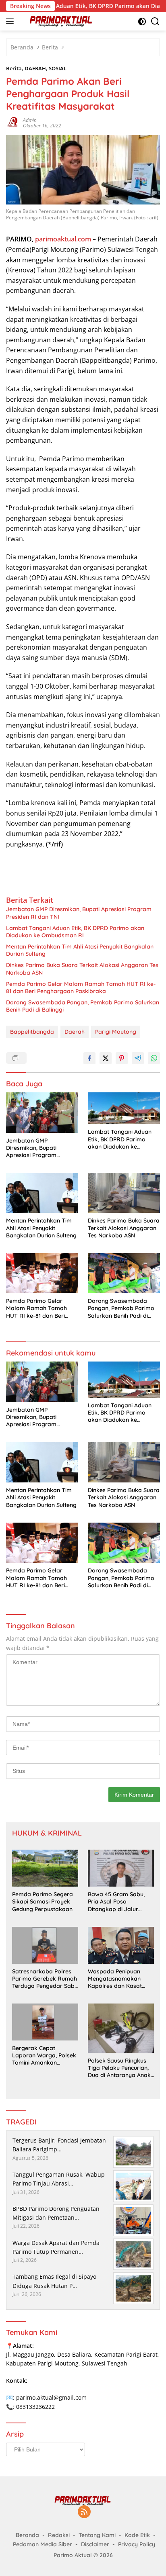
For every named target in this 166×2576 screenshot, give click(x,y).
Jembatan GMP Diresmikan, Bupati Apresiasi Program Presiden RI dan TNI (79, 913)
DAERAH (35, 68)
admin (30, 120)
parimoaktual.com (63, 239)
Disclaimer (95, 2544)
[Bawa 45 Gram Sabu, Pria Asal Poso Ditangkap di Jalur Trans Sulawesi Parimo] (121, 1868)
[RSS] (84, 2512)
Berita (14, 68)
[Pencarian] (155, 21)
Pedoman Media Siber (43, 2544)
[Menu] (11, 21)
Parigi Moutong (116, 1032)
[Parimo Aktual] (60, 21)
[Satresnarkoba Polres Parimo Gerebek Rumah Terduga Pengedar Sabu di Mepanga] (45, 1945)
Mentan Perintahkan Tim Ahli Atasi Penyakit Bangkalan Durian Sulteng (80, 950)
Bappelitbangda (32, 1032)
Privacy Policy (137, 2544)
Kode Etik (137, 2535)
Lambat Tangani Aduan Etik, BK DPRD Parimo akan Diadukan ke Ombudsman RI (75, 932)
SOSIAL (58, 68)
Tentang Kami (97, 2535)
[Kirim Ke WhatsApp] (154, 1058)
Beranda (27, 2535)
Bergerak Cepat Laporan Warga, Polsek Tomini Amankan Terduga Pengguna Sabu (44, 2056)
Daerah (75, 1032)
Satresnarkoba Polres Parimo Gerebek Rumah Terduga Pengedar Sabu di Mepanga (45, 1979)
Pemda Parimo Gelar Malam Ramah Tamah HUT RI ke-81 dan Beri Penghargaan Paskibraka (81, 987)
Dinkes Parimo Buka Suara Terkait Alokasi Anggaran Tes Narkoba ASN (82, 969)
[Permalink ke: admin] (12, 122)
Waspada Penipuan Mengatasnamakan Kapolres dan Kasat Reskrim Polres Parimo (119, 1979)
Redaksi (59, 2535)
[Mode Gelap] (142, 21)
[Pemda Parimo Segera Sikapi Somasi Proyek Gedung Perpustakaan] (45, 1868)
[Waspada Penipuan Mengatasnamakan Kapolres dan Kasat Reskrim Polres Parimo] (121, 1945)
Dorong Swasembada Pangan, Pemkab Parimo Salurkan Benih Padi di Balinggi (83, 1006)
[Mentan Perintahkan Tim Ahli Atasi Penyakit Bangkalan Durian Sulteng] (42, 1193)
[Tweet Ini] (106, 1058)
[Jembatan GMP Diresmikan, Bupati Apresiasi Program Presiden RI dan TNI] (42, 1113)
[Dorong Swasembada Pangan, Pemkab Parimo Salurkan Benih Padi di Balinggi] (124, 1273)
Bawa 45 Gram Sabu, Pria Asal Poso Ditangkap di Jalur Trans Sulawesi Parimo (118, 1902)
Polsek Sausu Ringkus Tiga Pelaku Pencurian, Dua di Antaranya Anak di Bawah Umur (119, 2068)
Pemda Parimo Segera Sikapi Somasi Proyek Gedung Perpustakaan (43, 1901)
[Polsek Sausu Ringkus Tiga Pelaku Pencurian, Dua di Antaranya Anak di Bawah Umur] (121, 2028)
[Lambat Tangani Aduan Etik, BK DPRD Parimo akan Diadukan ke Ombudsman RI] (124, 1108)
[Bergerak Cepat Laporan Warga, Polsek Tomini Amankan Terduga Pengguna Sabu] (45, 2022)
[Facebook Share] (89, 1058)
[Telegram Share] (138, 1058)
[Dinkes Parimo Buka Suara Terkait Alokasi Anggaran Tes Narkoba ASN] (124, 1193)
